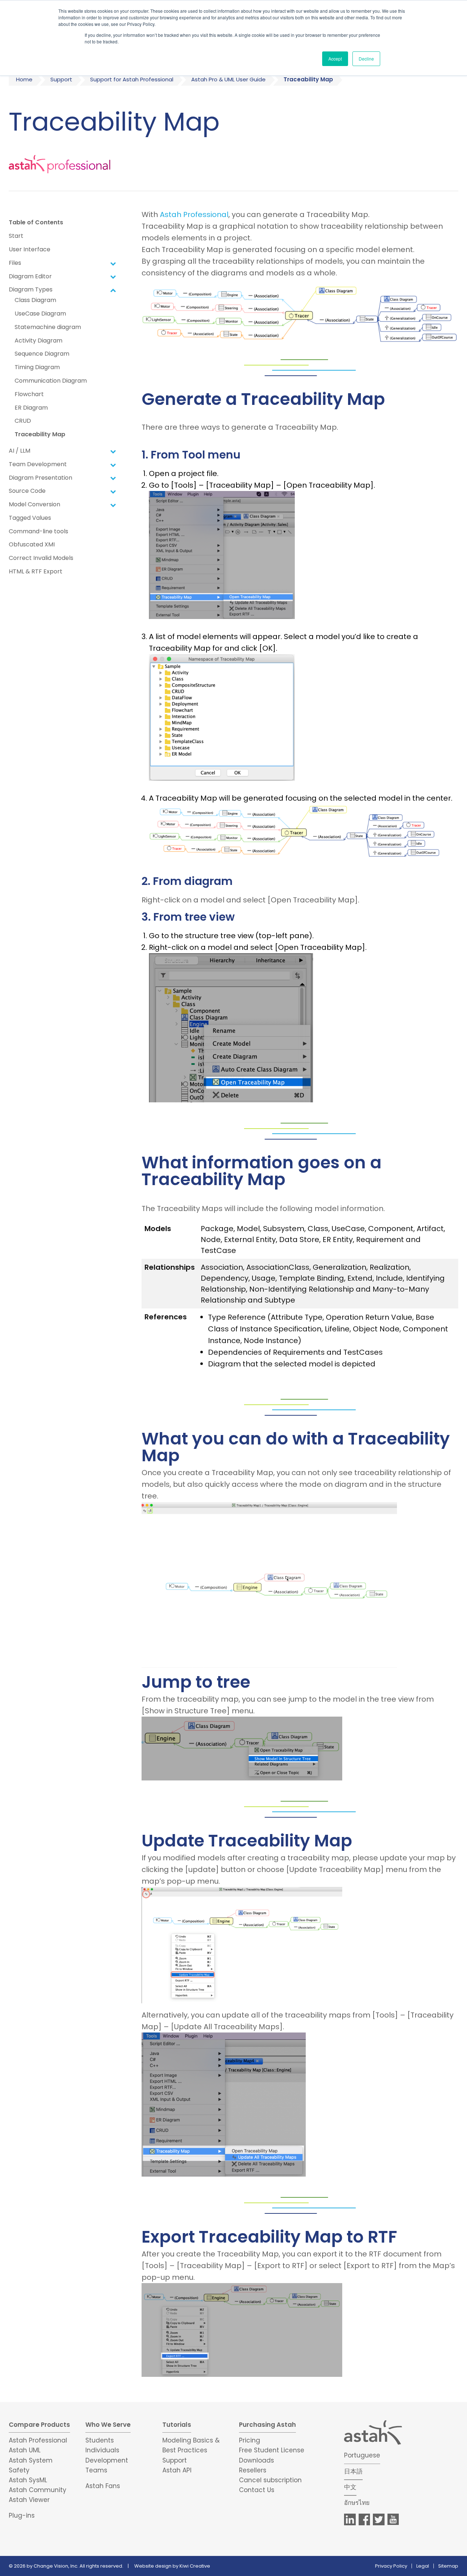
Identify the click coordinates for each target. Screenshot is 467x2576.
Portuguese (362, 2455)
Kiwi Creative (195, 2566)
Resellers (253, 2470)
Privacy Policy (391, 2566)
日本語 (353, 2471)
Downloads (256, 2460)
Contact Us (257, 2490)
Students (100, 2440)
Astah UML (25, 2450)
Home (24, 79)
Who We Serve (108, 2425)
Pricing (250, 2440)
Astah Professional (194, 214)
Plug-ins (22, 2515)
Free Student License (272, 2450)
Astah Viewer (29, 2500)
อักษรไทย (357, 2503)
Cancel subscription (270, 2480)
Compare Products (39, 2425)
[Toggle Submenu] (113, 263)
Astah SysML (28, 2480)
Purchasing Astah (267, 2425)
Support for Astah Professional (132, 79)
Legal (423, 2566)
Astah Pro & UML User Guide (228, 79)
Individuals (102, 2450)
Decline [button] (366, 59)
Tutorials (177, 2425)
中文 (350, 2487)
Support (61, 79)
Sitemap (448, 2566)
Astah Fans (103, 2486)
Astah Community (38, 2490)
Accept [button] (335, 59)
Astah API (177, 2470)
